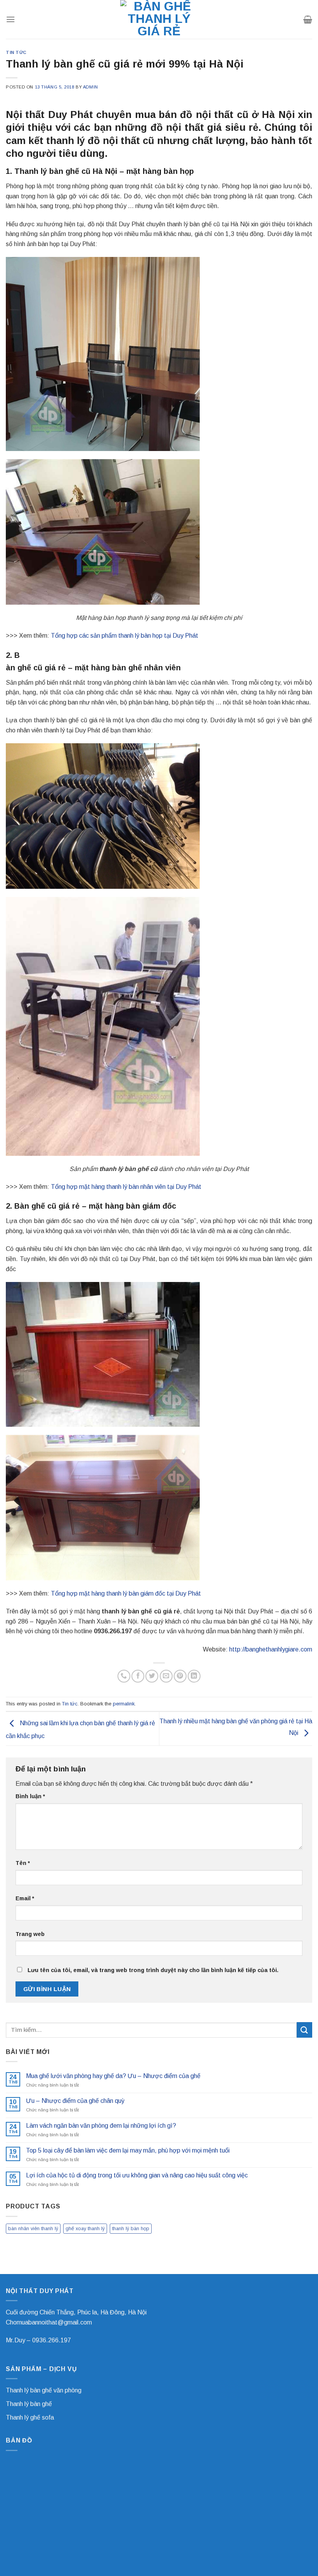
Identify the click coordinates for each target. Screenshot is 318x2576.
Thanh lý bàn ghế (29, 2404)
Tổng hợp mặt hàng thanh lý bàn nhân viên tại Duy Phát (126, 1187)
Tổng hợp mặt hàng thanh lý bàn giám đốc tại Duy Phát (126, 1593)
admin (91, 87)
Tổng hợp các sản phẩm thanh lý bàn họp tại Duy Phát (124, 636)
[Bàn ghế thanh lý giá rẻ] (159, 19)
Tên (23, 1863)
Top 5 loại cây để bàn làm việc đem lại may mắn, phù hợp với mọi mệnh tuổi (128, 2150)
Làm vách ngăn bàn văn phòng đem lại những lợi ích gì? (101, 2126)
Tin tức (16, 52)
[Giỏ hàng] (308, 19)
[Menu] (10, 19)
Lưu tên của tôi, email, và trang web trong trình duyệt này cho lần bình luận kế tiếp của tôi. (153, 1970)
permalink (124, 1704)
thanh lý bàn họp (131, 2228)
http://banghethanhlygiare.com (271, 1649)
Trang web (30, 1934)
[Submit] (304, 2030)
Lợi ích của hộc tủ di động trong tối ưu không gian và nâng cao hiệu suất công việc (137, 2175)
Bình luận (30, 1796)
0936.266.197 (52, 2340)
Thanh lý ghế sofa (30, 2417)
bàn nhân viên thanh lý (33, 2228)
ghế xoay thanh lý (85, 2228)
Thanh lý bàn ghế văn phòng (44, 2390)
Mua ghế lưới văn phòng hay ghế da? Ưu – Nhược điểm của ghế (113, 2076)
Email (25, 1898)
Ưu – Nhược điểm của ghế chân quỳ (75, 2101)
